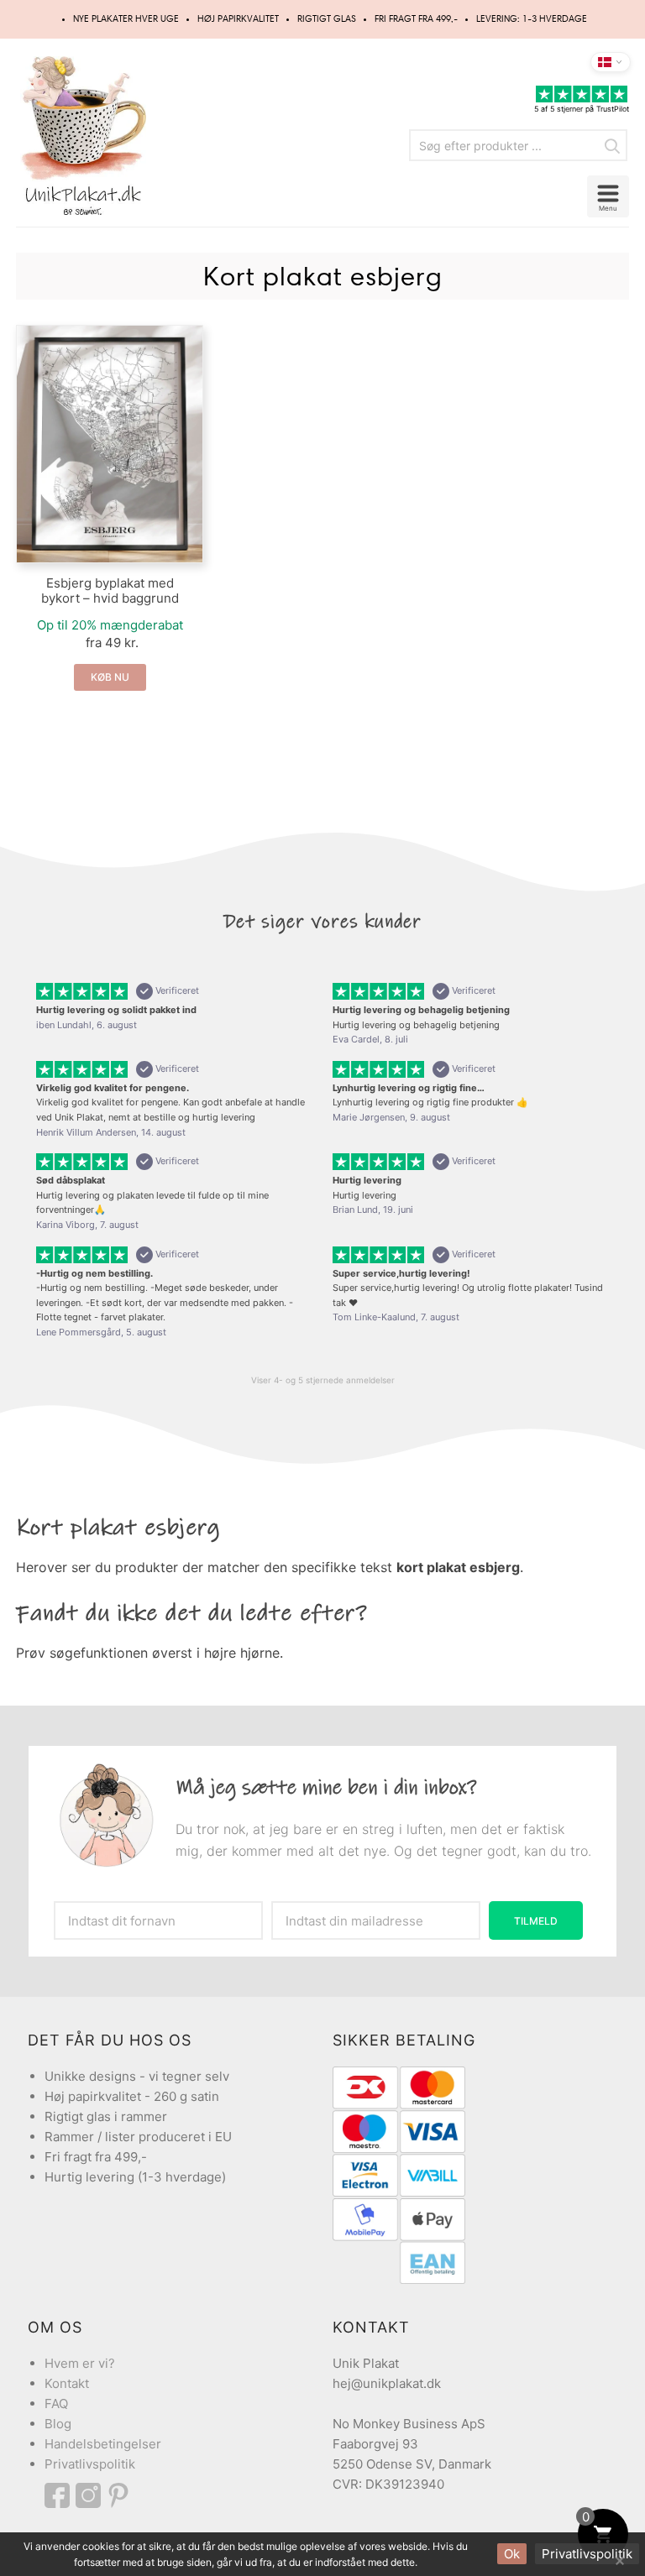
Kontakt (67, 2383)
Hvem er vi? (80, 2363)
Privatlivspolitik (90, 2464)
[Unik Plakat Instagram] (91, 2495)
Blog (58, 2424)
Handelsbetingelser (103, 2444)
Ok (512, 2554)
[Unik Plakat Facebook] (60, 2495)
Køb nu (110, 677)
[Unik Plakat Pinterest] (119, 2495)
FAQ (56, 2404)
